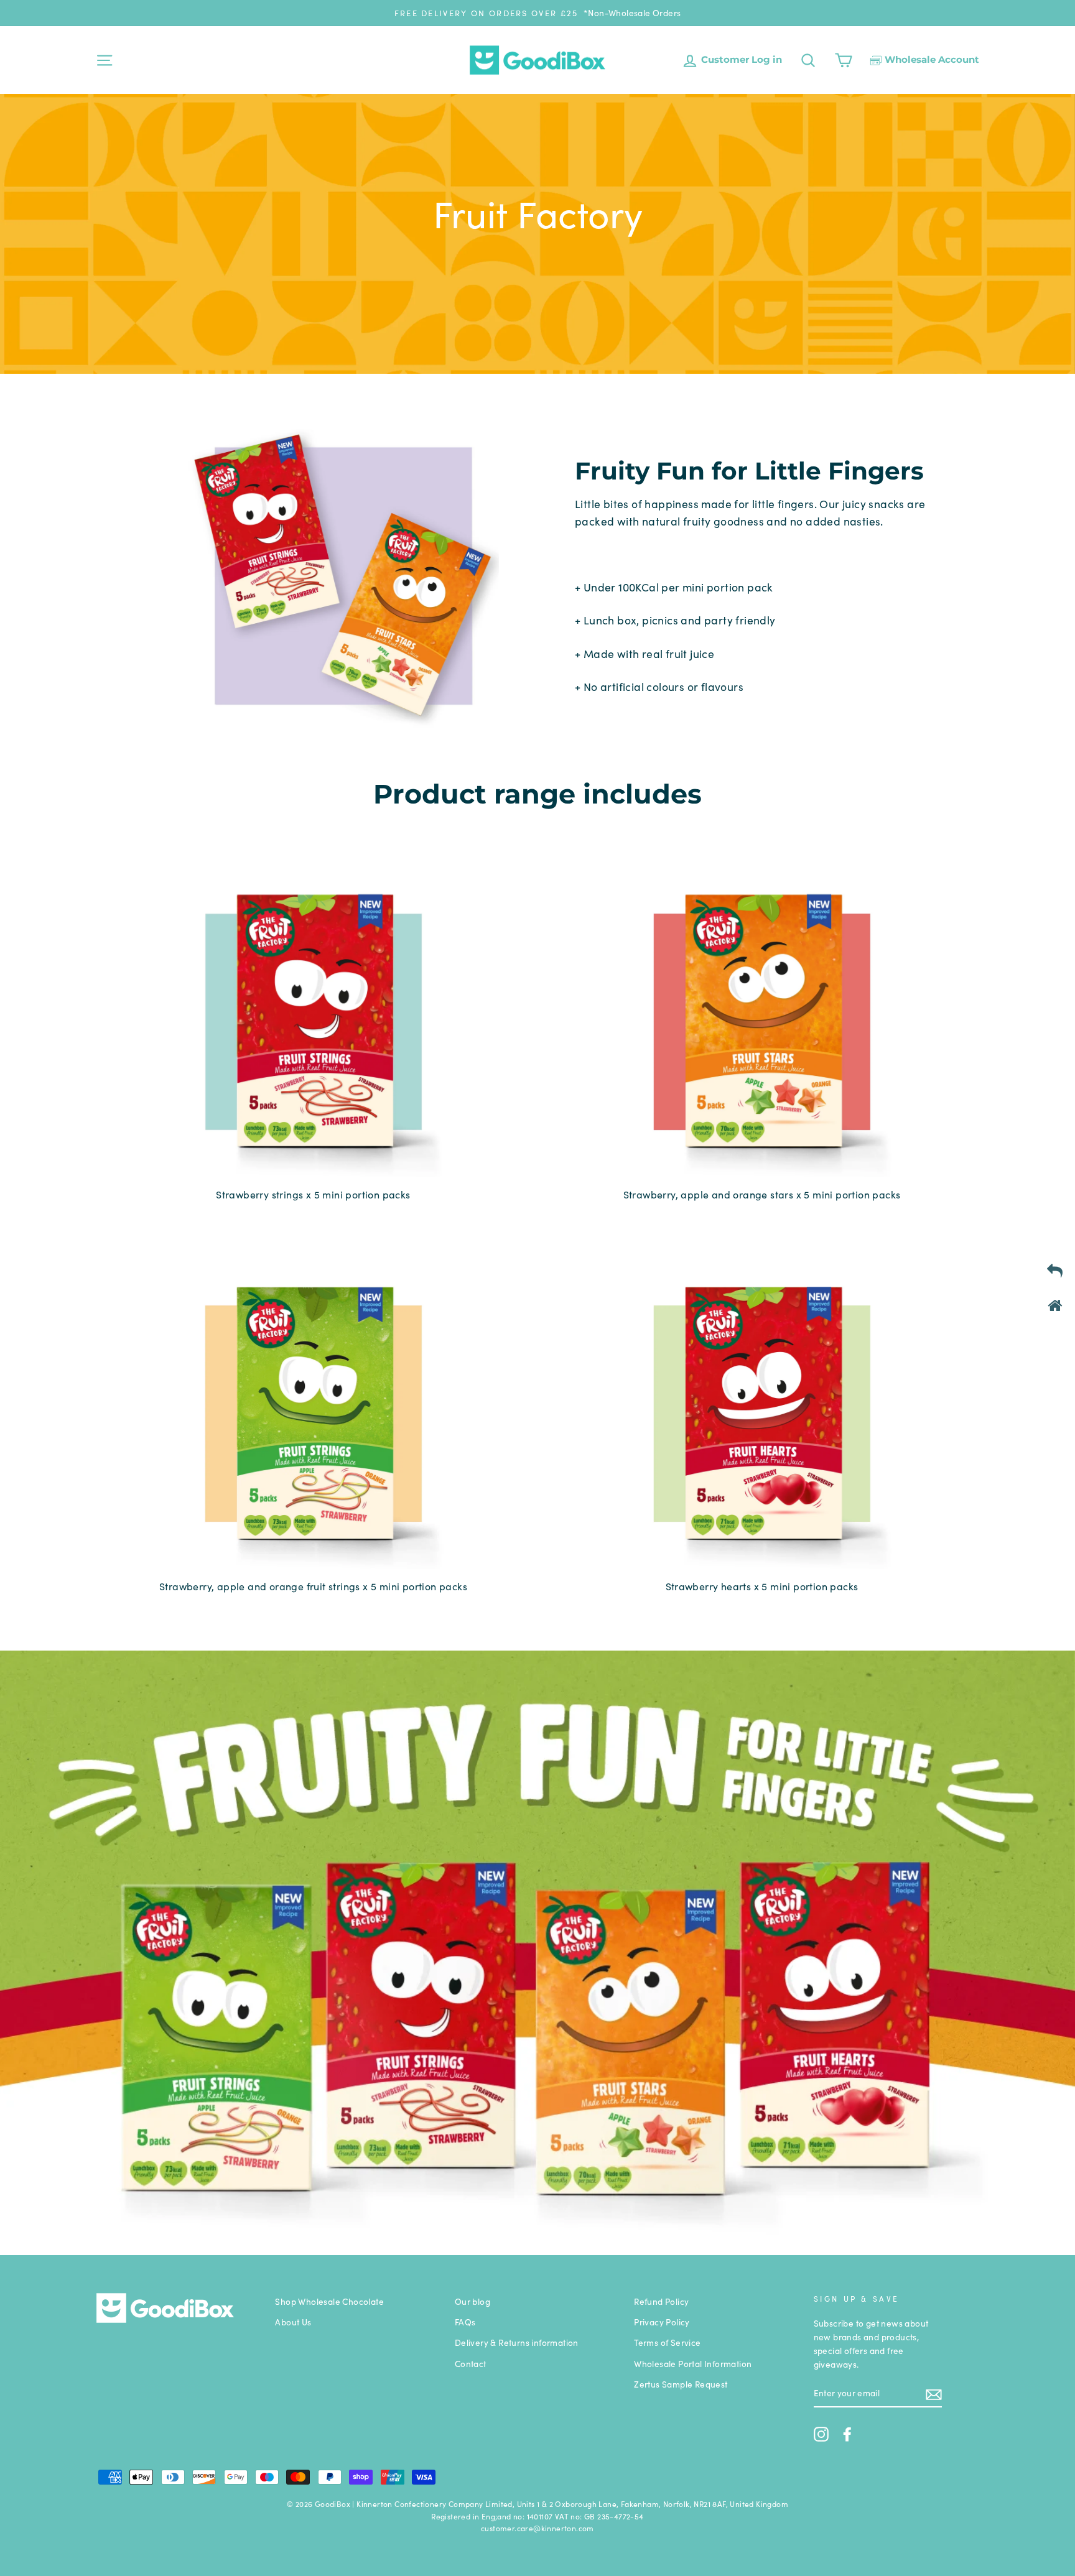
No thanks (537, 1416)
